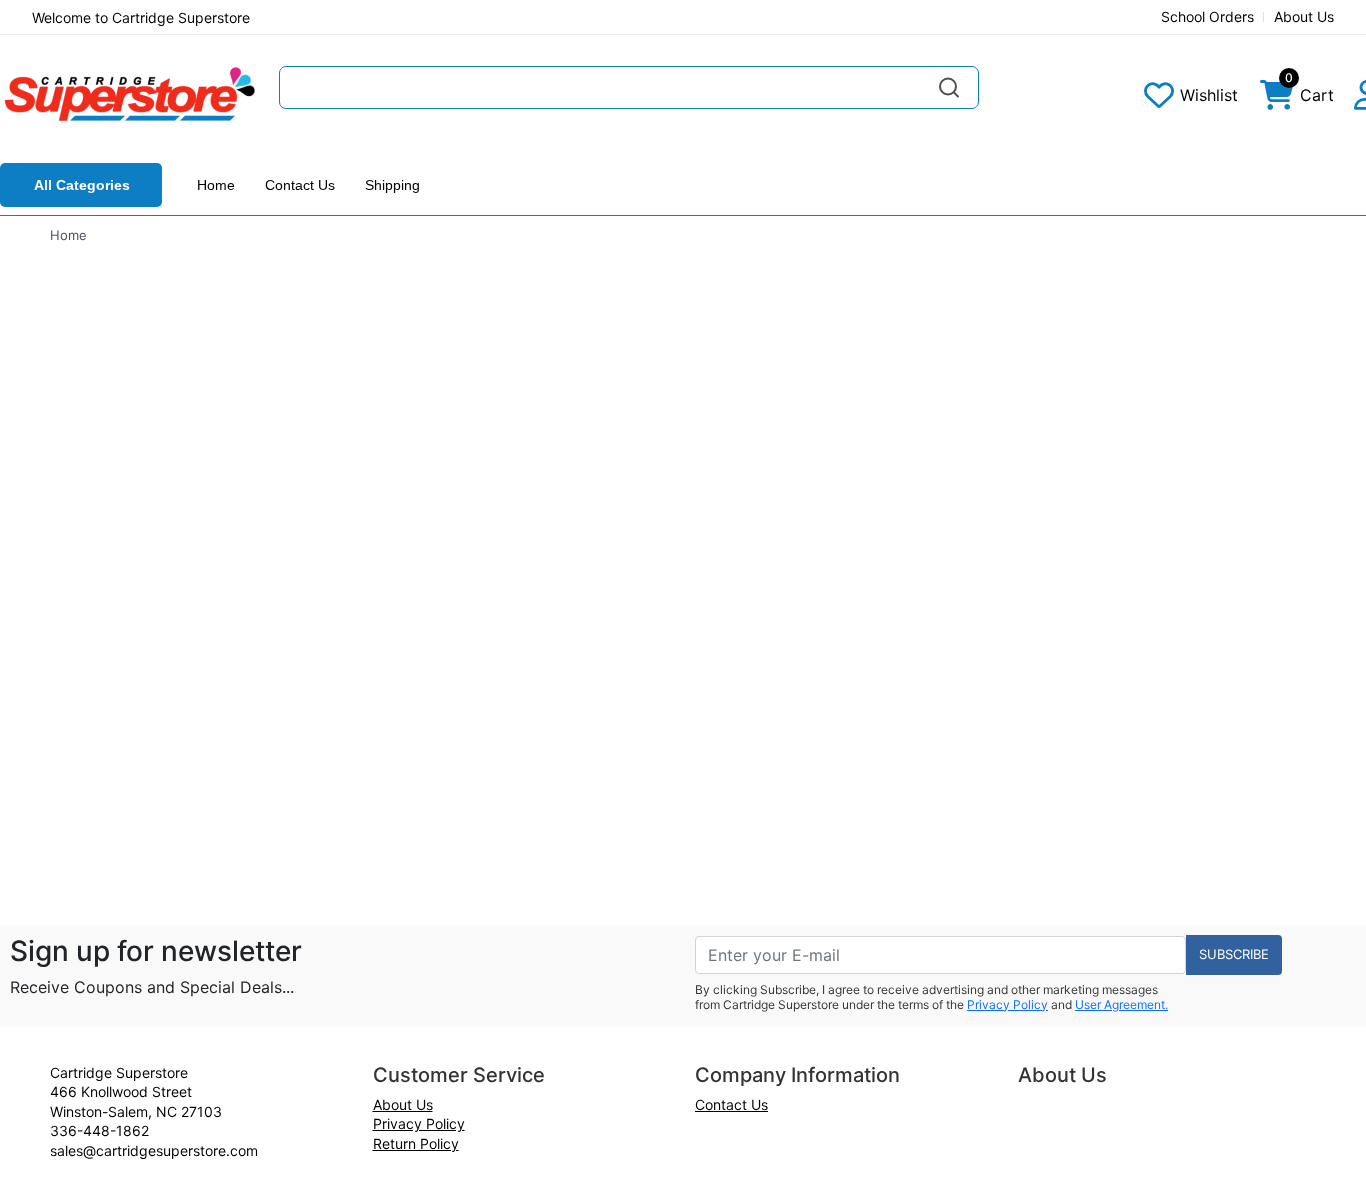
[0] (1277, 100)
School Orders (1207, 16)
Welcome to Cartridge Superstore (141, 17)
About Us (1304, 16)
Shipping (392, 185)
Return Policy (416, 1143)
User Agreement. (1121, 1004)
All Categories (82, 185)
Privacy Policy (1007, 1004)
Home (216, 185)
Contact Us (300, 185)
